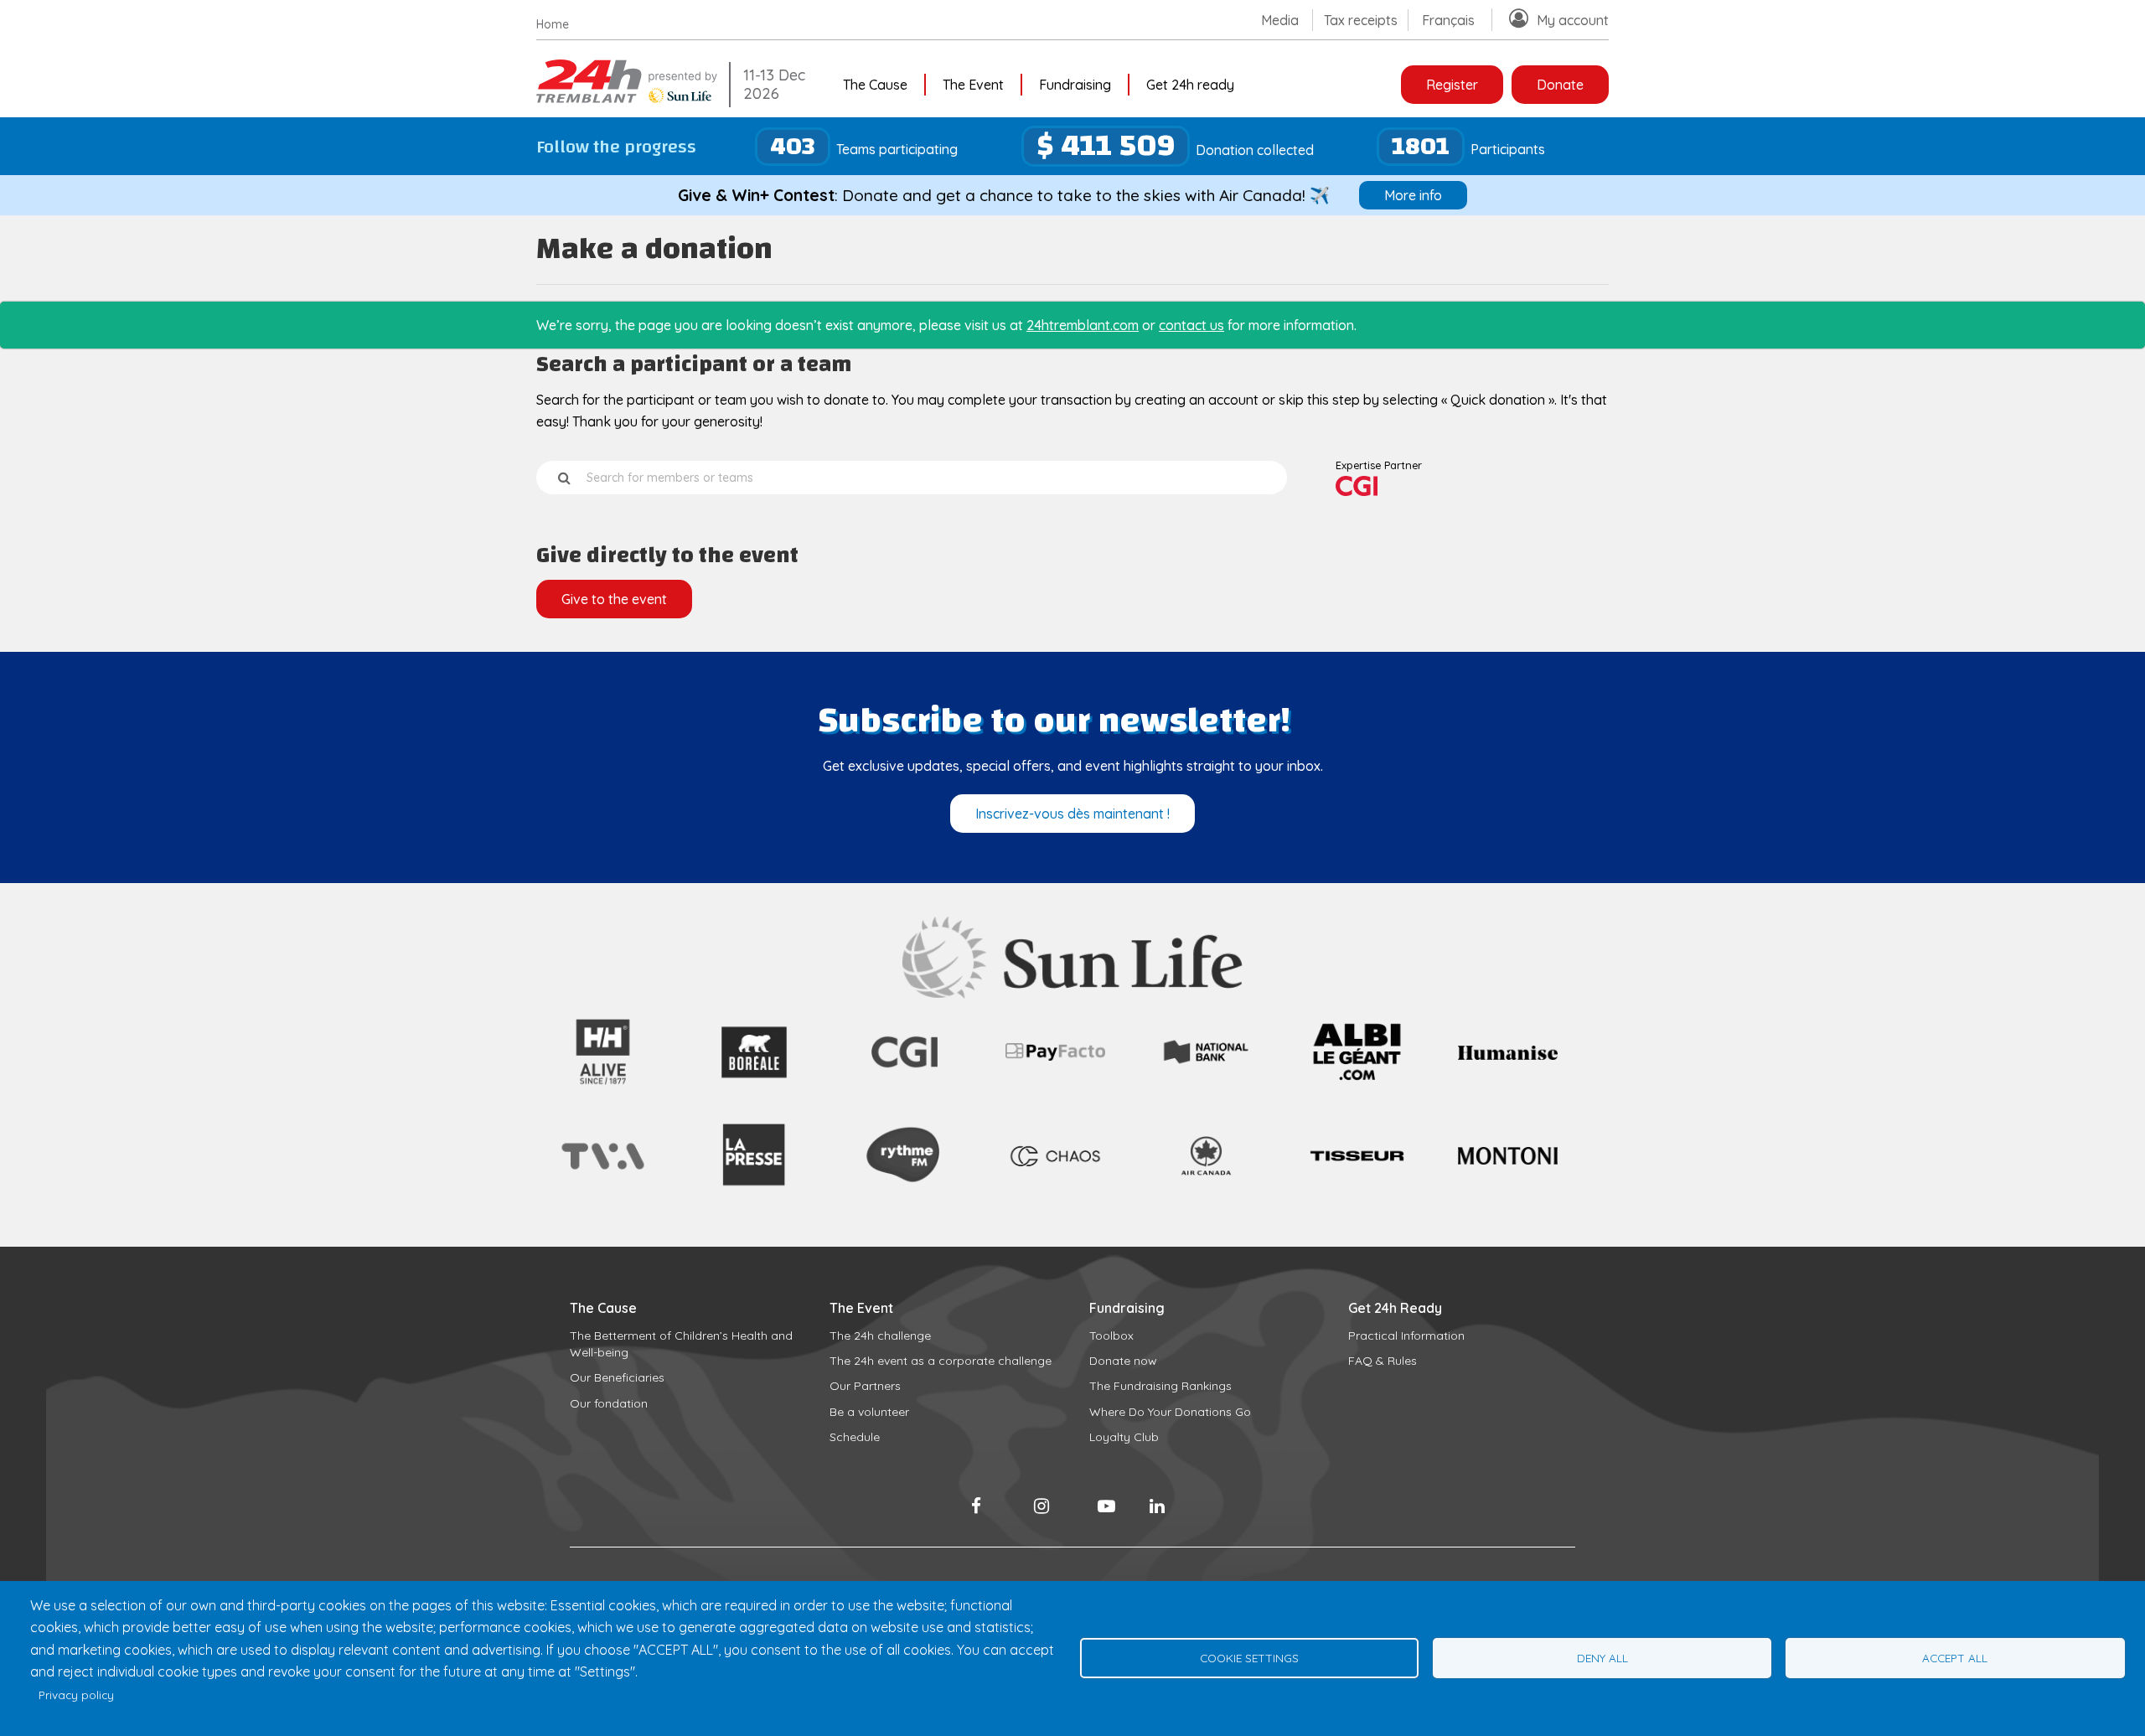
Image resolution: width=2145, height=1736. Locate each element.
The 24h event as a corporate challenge (941, 1361)
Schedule (855, 1437)
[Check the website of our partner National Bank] (1206, 1063)
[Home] (628, 98)
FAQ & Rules (1383, 1361)
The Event (973, 85)
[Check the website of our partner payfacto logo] (1055, 1056)
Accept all (1955, 1658)
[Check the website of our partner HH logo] (603, 1086)
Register (1452, 85)
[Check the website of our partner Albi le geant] (1357, 1085)
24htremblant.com (1083, 325)
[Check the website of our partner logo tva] (603, 1173)
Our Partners (865, 1386)
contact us (1191, 325)
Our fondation (609, 1403)
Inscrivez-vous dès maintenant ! (1072, 814)
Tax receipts (1361, 20)
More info (1413, 195)
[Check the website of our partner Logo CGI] (905, 1086)
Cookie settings (1249, 1658)
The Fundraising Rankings (1160, 1386)
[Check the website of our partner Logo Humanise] (1508, 1055)
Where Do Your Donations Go (1170, 1412)
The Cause (875, 85)
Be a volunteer (869, 1412)
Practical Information (1406, 1336)
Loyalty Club (1124, 1437)
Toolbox (1111, 1336)
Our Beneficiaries (617, 1377)
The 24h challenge (880, 1336)
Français (1448, 20)
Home (553, 24)
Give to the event (614, 599)
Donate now (1123, 1361)
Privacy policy (76, 1695)
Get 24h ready (1190, 85)
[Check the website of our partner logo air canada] (1206, 1186)
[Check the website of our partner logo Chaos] (1055, 1173)
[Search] (564, 478)
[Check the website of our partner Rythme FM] (905, 1201)
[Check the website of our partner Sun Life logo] (1073, 994)
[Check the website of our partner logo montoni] (1508, 1160)
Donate (1560, 85)
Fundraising (1075, 85)
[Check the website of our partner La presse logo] (754, 1201)
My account (1573, 20)
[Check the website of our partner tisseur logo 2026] (1357, 1201)
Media (1280, 20)
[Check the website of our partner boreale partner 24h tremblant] (754, 1086)
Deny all (1602, 1658)
